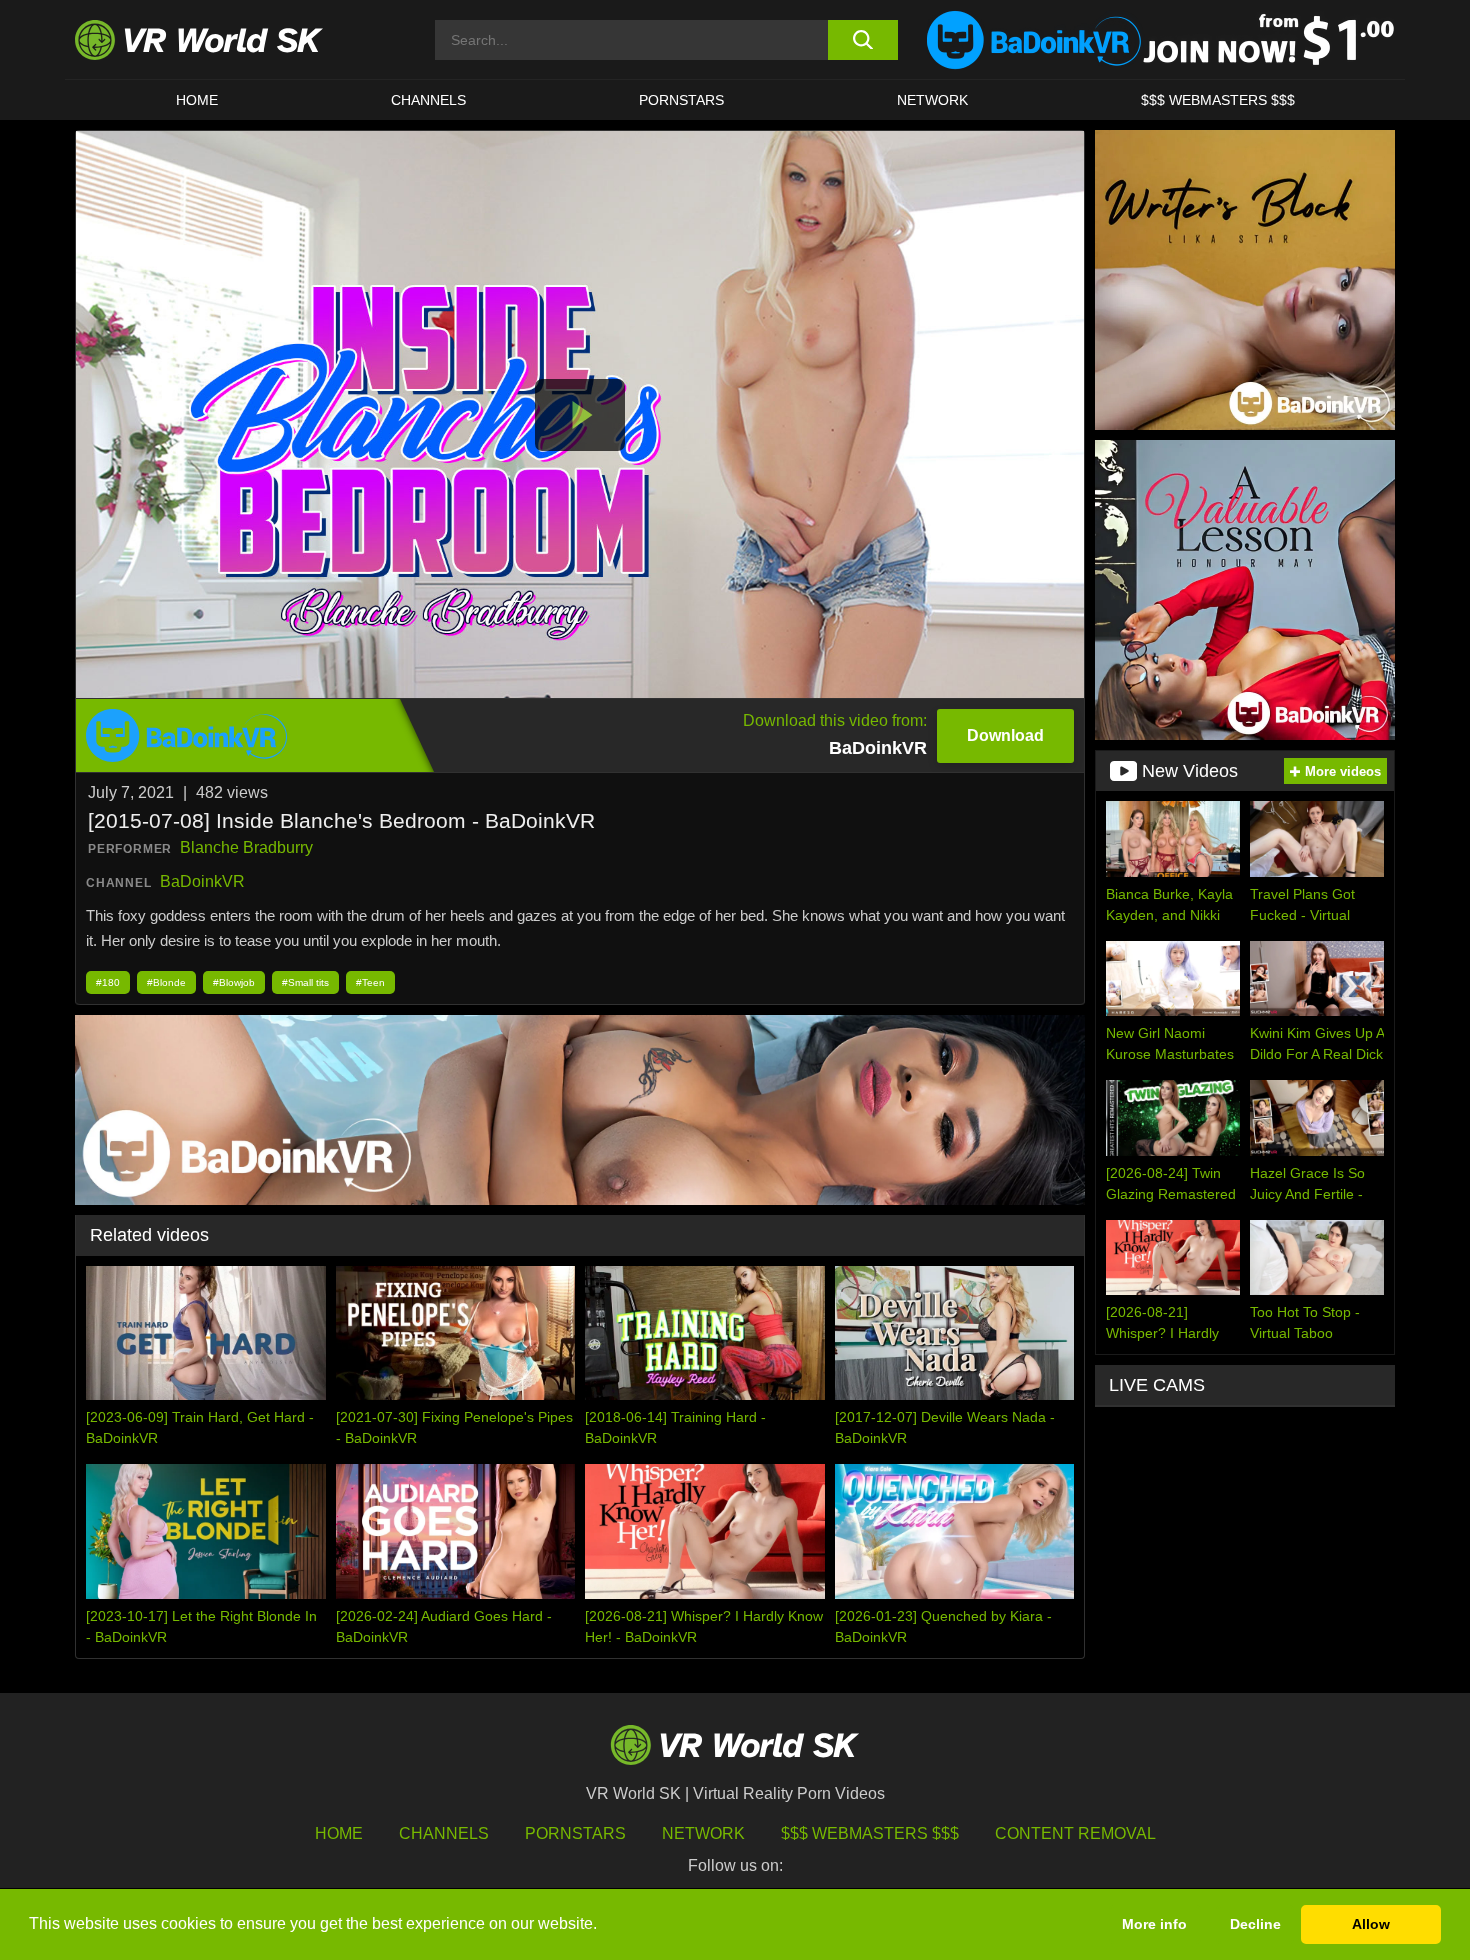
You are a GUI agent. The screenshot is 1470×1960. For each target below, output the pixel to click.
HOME (197, 100)
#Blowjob (234, 982)
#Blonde (166, 982)
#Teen (370, 982)
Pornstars (681, 100)
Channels (428, 100)
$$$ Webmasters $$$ (870, 1833)
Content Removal (1075, 1833)
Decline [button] (1255, 1924)
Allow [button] (1371, 1924)
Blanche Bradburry (246, 847)
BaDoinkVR (202, 881)
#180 (108, 982)
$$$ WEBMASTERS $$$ (1218, 100)
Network (932, 100)
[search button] (862, 40)
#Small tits (305, 982)
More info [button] (1154, 1924)
